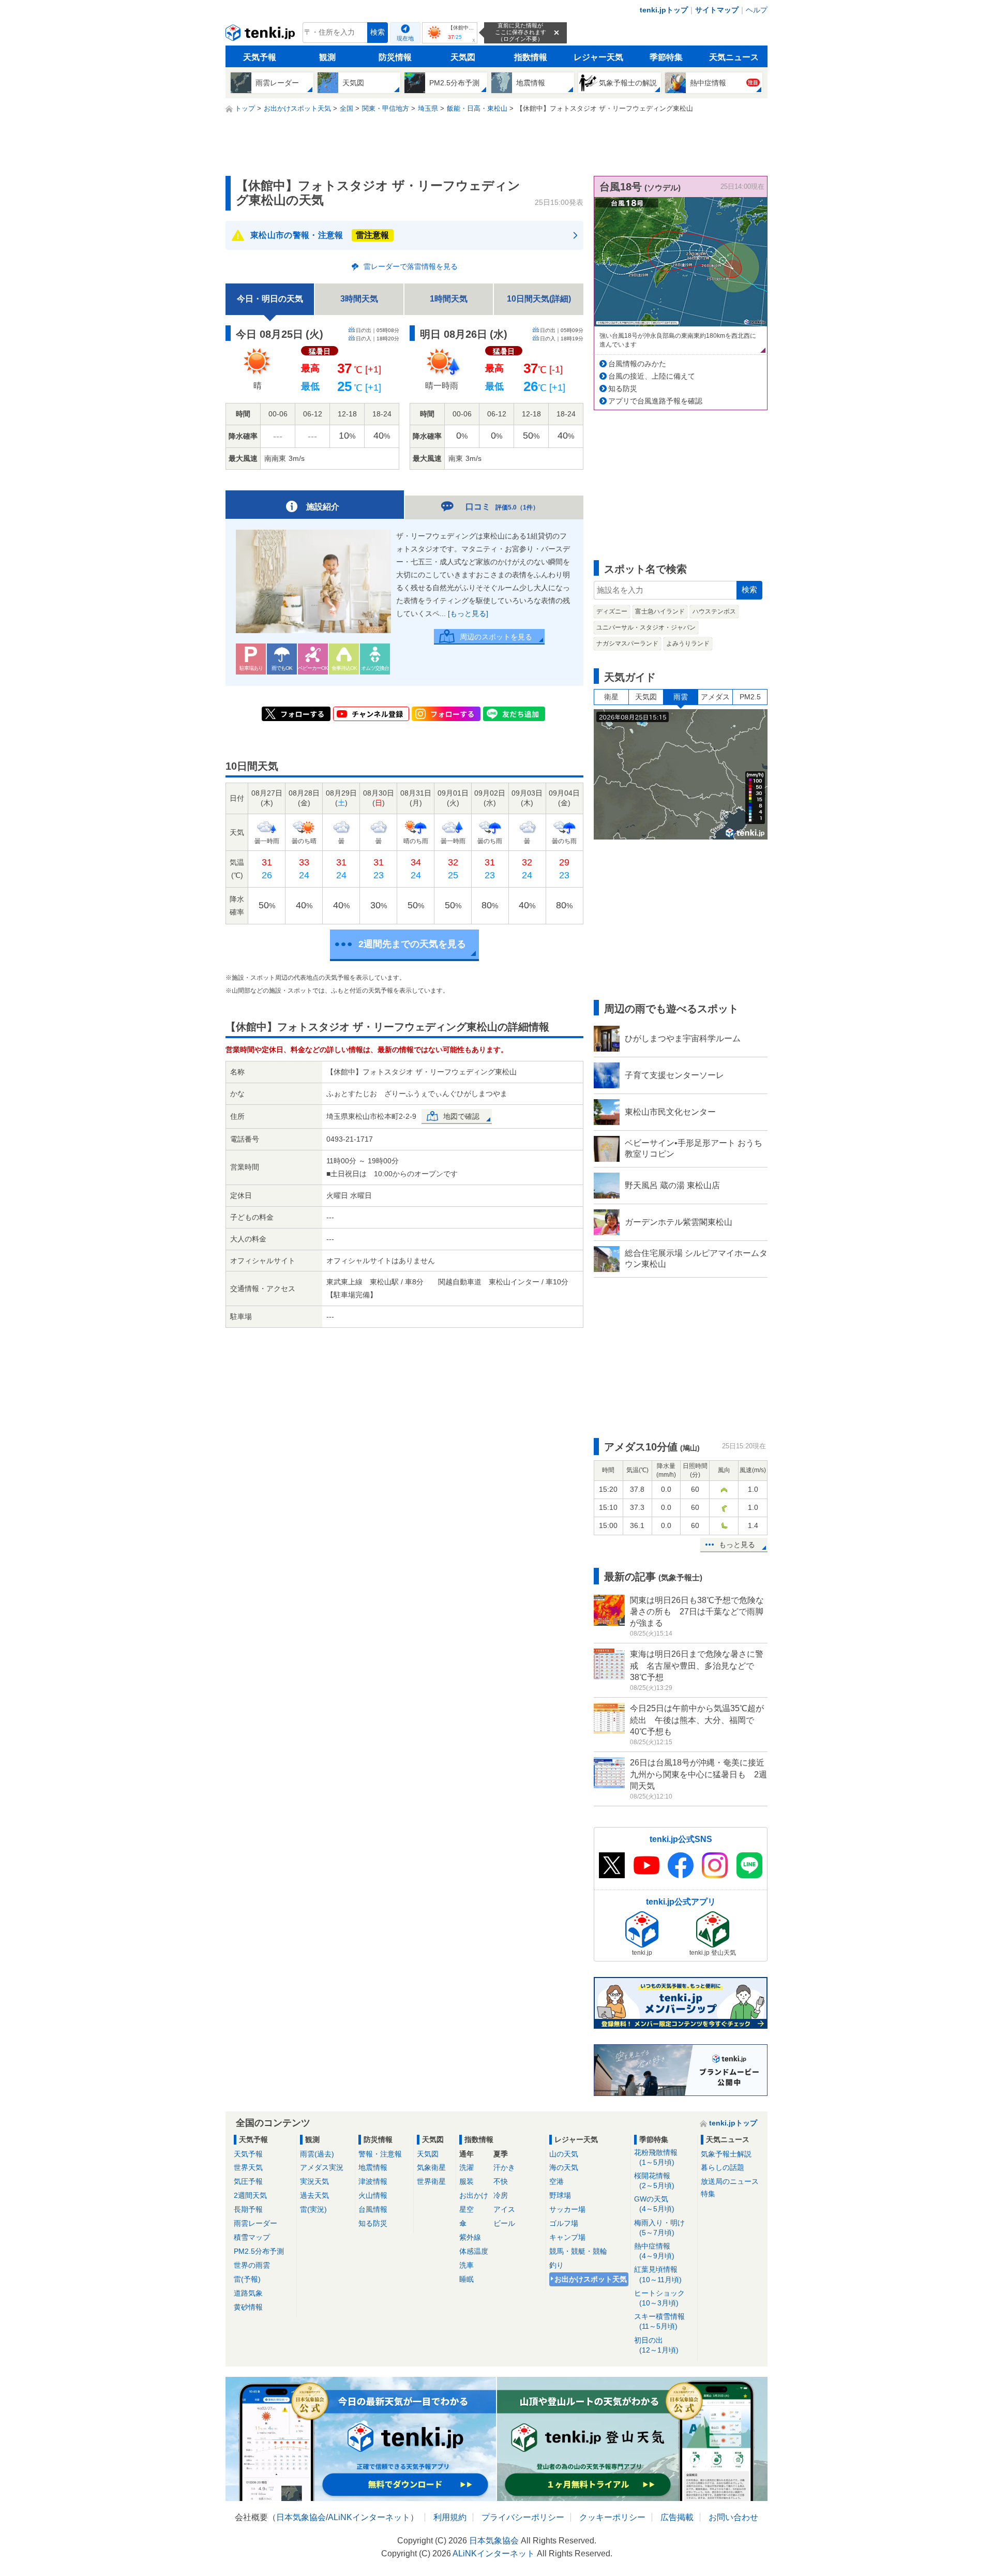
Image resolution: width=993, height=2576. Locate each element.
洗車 (467, 2265)
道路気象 (248, 2293)
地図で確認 (461, 1116)
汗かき (504, 2167)
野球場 (560, 2195)
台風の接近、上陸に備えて (652, 376)
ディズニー (612, 611)
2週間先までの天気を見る (412, 944)
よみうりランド (688, 643)
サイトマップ (717, 10)
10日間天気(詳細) (539, 299)
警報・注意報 (380, 2154)
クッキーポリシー (612, 2517)
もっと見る (737, 1545)
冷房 (501, 2195)
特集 (708, 2194)
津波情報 (373, 2181)
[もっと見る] (468, 613)
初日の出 (656, 2345)
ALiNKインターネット (369, 2517)
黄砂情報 (248, 2307)
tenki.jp (261, 35)
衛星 (611, 697)
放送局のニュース (730, 2181)
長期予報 (248, 2209)
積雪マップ (252, 2237)
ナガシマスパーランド (627, 643)
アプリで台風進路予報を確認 (655, 401)
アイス (504, 2209)
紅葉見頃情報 (658, 2274)
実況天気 (314, 2181)
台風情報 (373, 2209)
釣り (556, 2265)
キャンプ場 (567, 2237)
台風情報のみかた (637, 364)
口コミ (502, 507)
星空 (467, 2209)
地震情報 (373, 2167)
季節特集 (666, 57)
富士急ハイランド (660, 611)
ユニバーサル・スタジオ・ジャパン (646, 627)
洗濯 (467, 2167)
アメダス (715, 697)
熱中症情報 (654, 2251)
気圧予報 (248, 2181)
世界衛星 (431, 2181)
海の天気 (564, 2167)
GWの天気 (654, 2204)
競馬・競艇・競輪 (578, 2251)
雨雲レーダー (255, 2223)
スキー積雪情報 (659, 2321)
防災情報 (395, 57)
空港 (556, 2181)
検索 (378, 32)
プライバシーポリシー (523, 2517)
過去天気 (314, 2195)
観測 (327, 57)
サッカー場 (567, 2209)
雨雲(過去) (317, 2154)
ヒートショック (659, 2298)
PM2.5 (750, 697)
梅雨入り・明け (659, 2228)
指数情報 (531, 57)
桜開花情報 (654, 2181)
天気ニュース (734, 57)
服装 (467, 2181)
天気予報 (260, 57)
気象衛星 (431, 2167)
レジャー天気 (598, 57)
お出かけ (474, 2195)
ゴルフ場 (564, 2223)
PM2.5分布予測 (259, 2251)
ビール (504, 2223)
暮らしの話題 (723, 2167)
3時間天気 (359, 299)
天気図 (463, 57)
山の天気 (564, 2154)
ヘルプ (757, 10)
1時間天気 (449, 299)
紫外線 (470, 2237)
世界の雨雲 (252, 2265)
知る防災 (623, 388)
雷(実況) (313, 2209)
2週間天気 (250, 2195)
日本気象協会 (301, 2517)
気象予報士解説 (726, 2154)
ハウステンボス (714, 611)
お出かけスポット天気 (591, 2279)
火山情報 (373, 2195)
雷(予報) (247, 2279)
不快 (501, 2181)
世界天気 (248, 2167)
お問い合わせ (733, 2517)
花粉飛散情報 (656, 2157)
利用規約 (450, 2517)
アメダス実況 (322, 2167)
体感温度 (474, 2251)
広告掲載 (677, 2517)
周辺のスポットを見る (496, 637)
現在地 (405, 38)
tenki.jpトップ (664, 10)
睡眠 (467, 2279)
